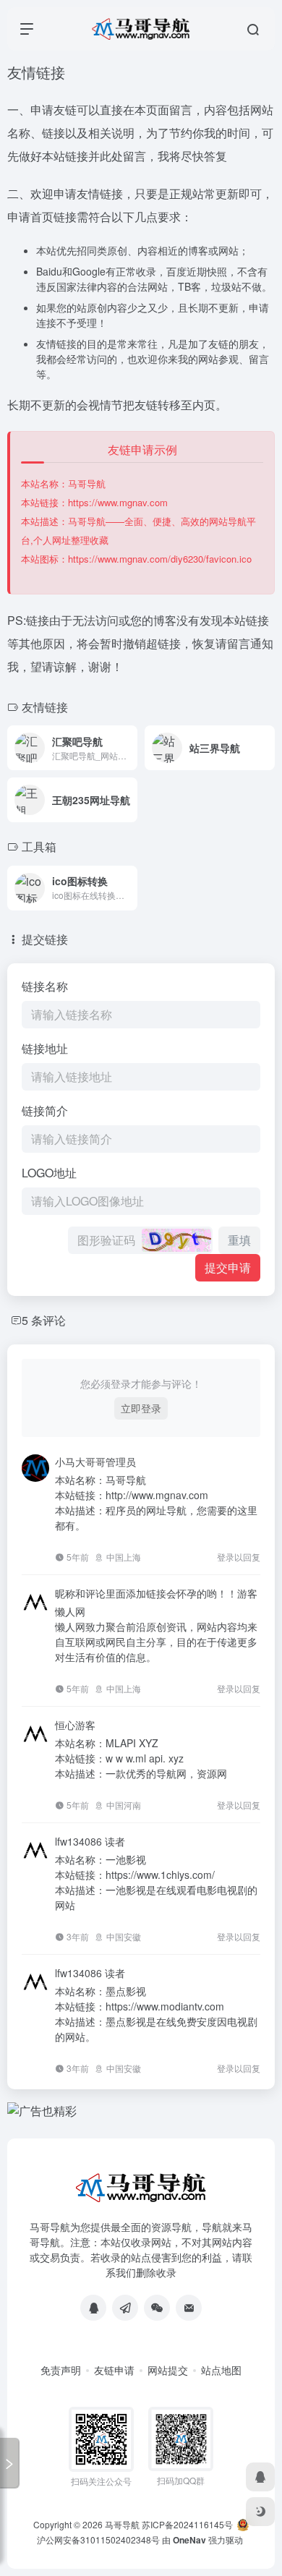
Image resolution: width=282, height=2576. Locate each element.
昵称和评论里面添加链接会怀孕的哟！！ (146, 1593)
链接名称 (45, 986)
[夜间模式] (260, 2512)
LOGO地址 (49, 1173)
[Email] (189, 2308)
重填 (239, 1240)
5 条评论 (44, 1320)
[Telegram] (125, 2308)
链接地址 (45, 1048)
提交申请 (228, 1267)
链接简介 (45, 1110)
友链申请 (114, 2370)
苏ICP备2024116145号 (187, 2524)
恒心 (65, 1725)
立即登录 (141, 1408)
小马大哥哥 (80, 1462)
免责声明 (61, 2370)
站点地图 (221, 2370)
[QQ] (93, 2308)
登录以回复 (239, 1557)
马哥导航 (122, 2524)
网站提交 (168, 2370)
